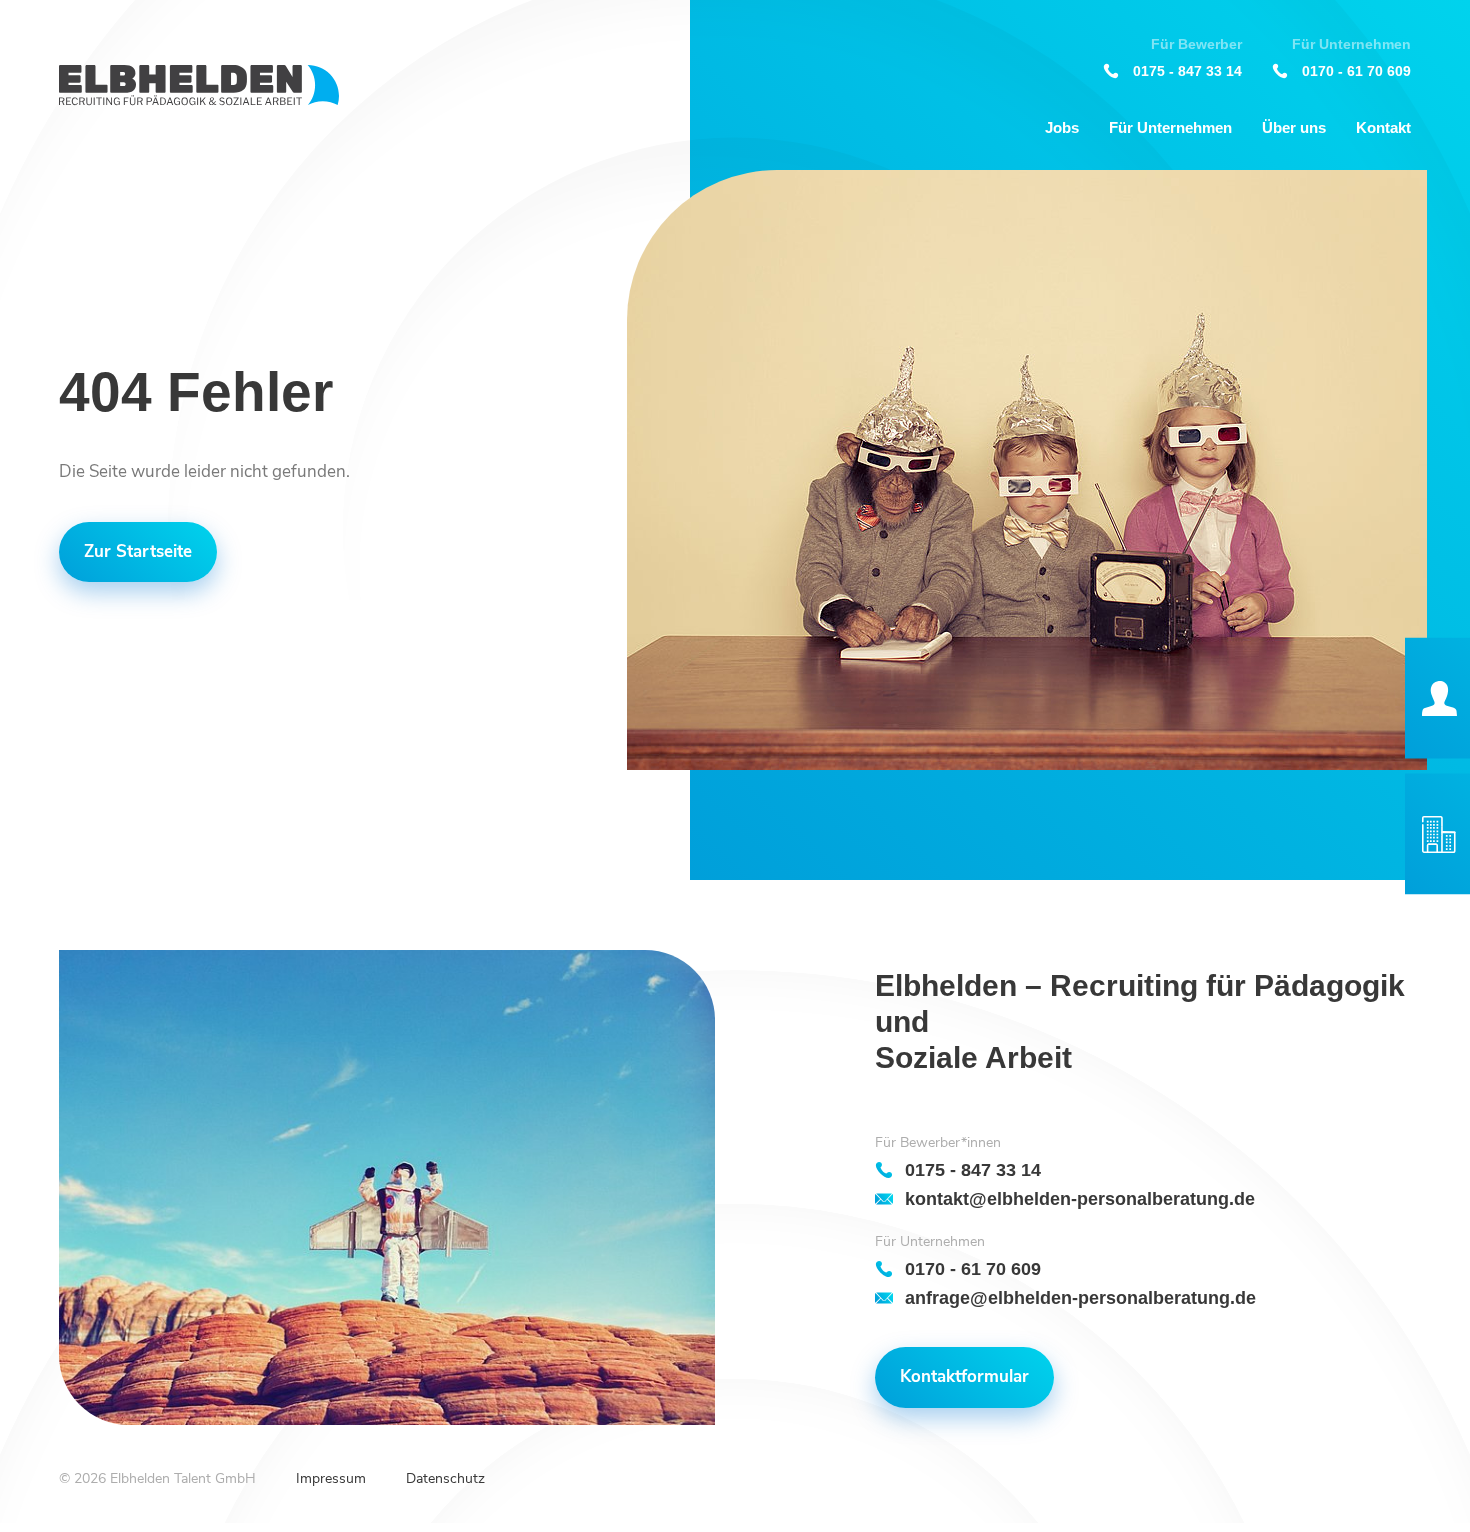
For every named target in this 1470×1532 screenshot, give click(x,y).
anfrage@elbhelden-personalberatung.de (1080, 1297)
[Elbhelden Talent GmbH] (199, 85)
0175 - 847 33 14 (1187, 70)
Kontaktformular (964, 1376)
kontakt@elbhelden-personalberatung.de (1080, 1198)
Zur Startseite (138, 551)
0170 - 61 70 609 (1356, 70)
